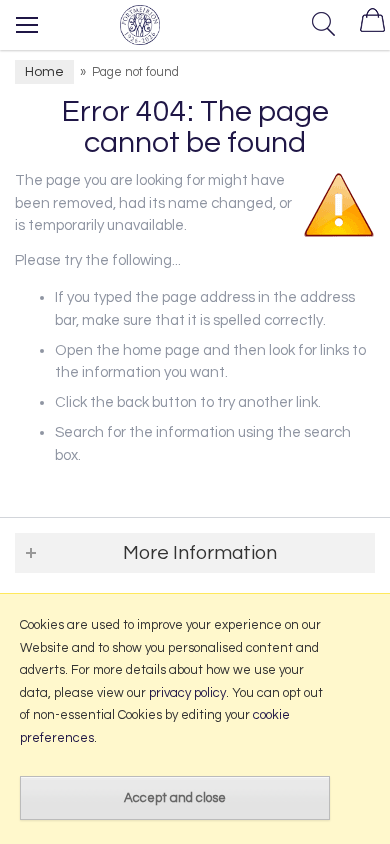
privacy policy (187, 693)
